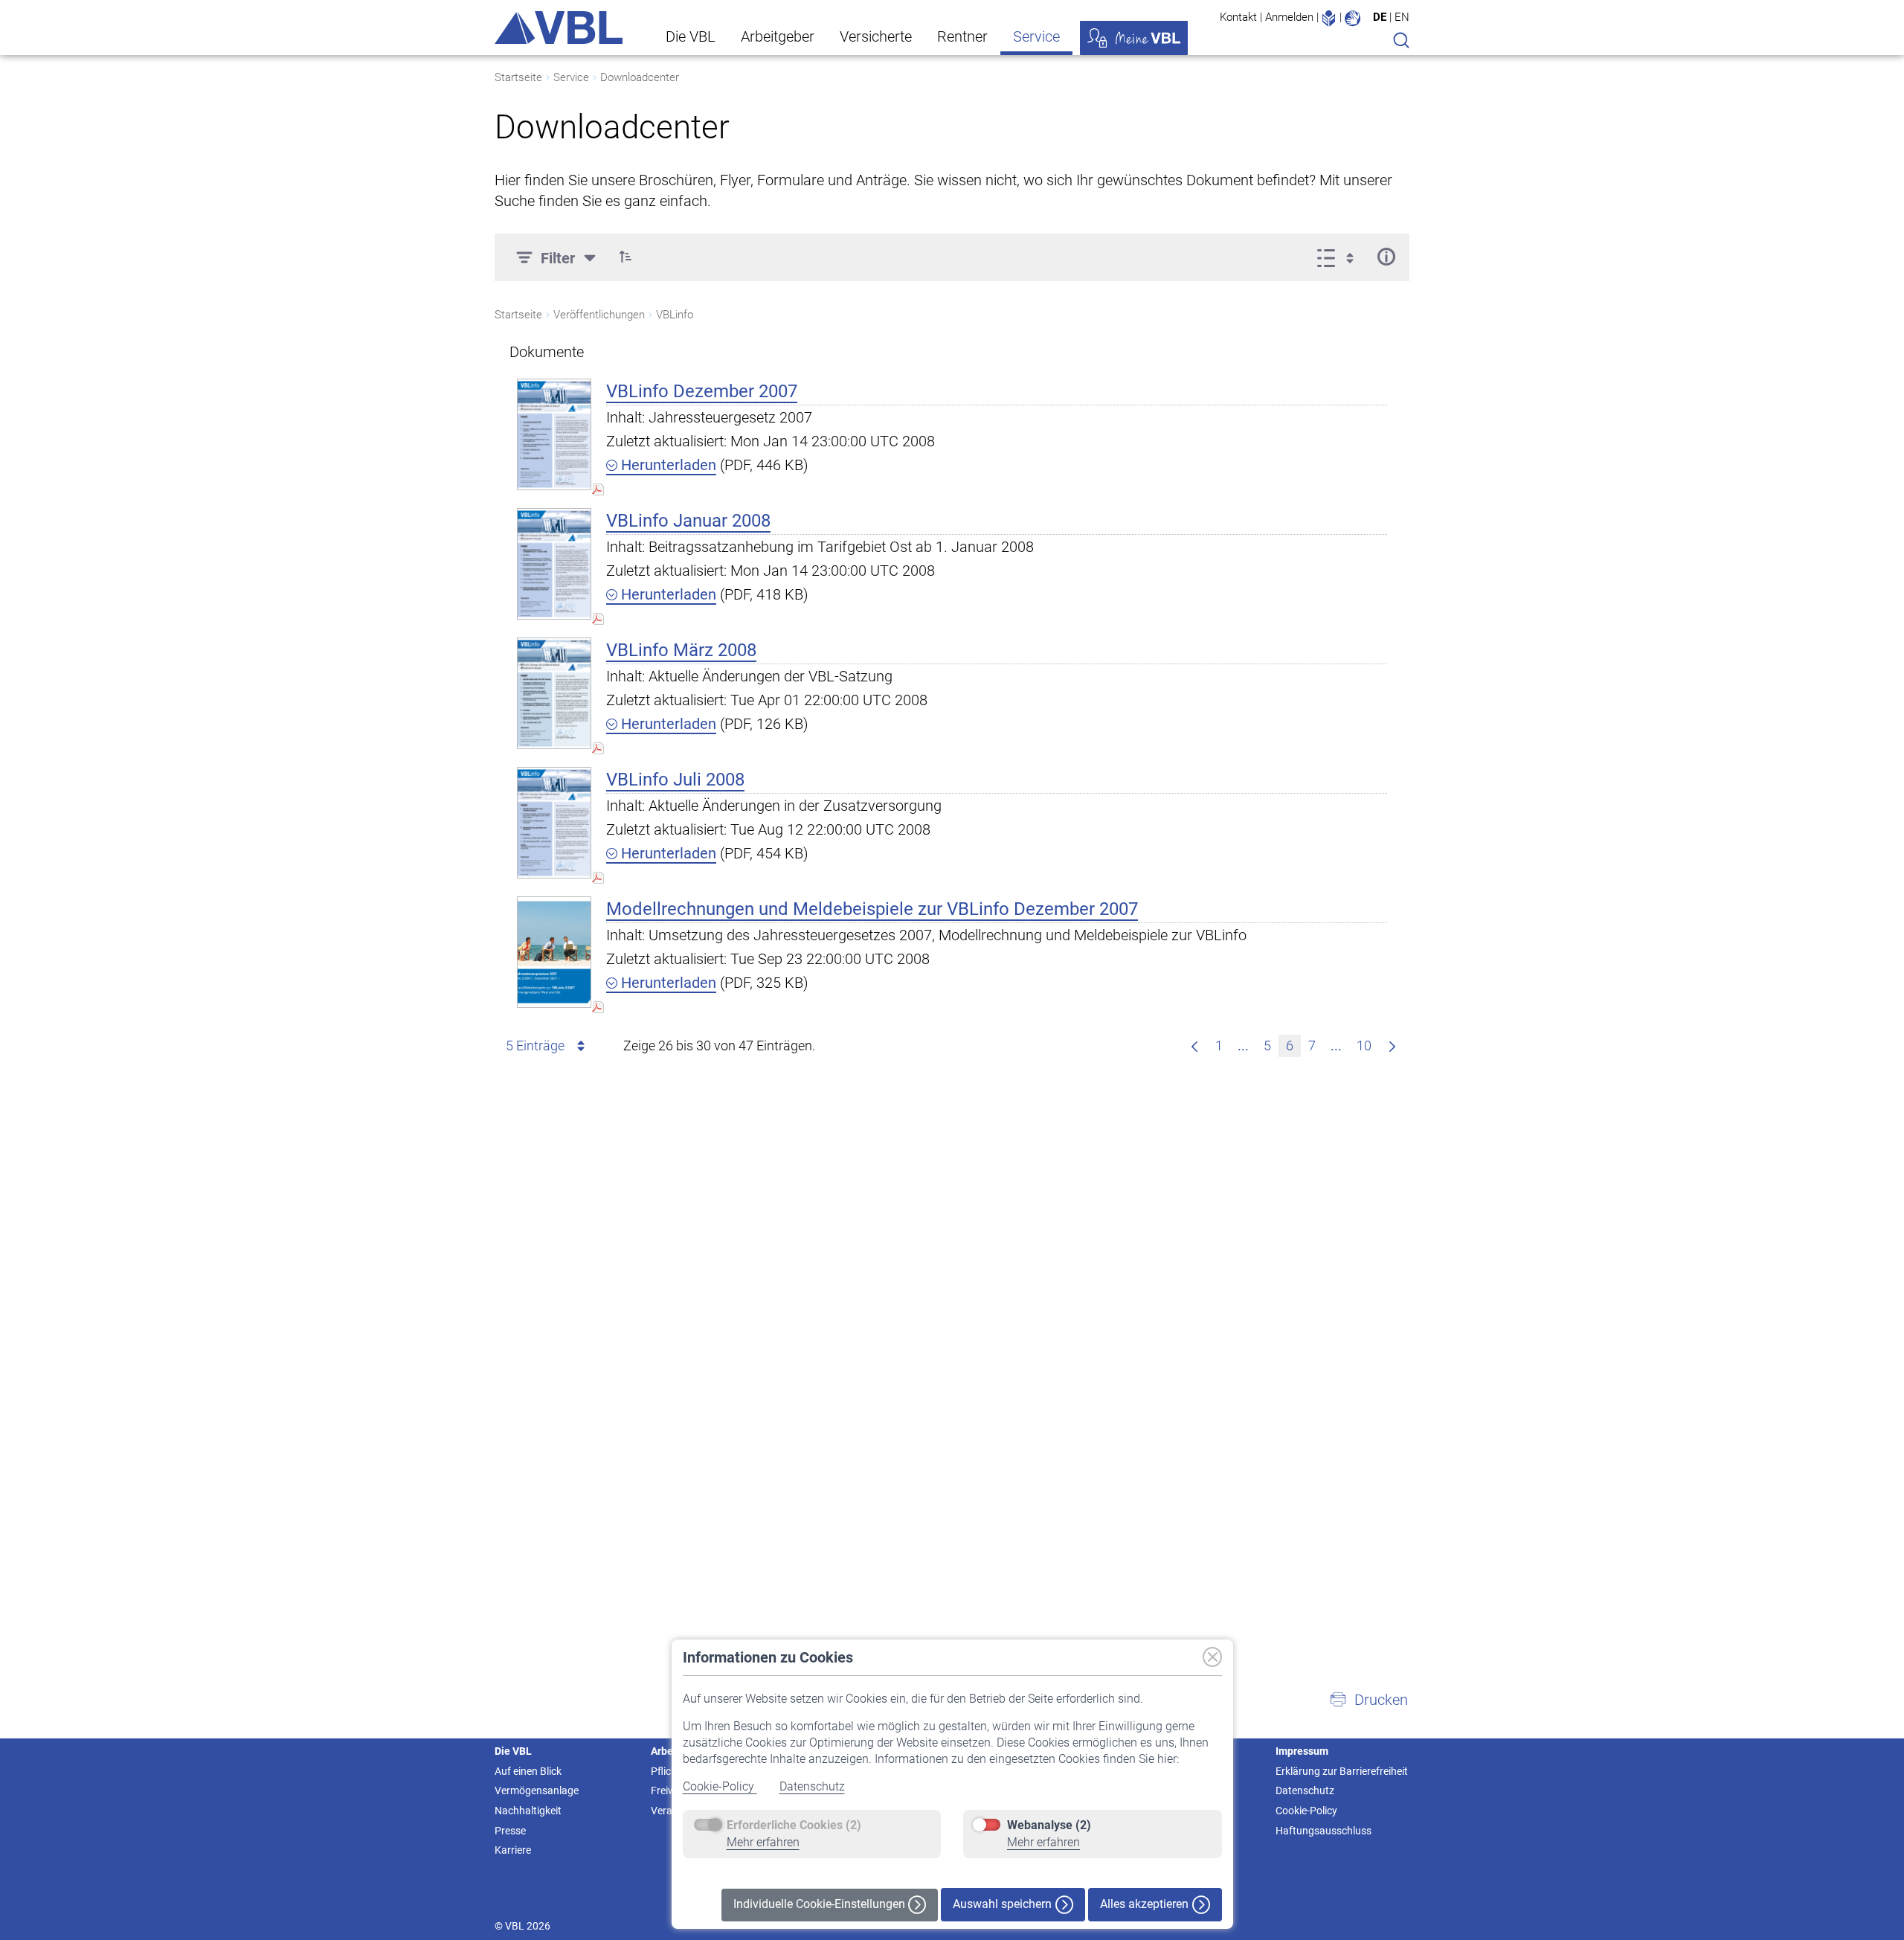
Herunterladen (667, 465)
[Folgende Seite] (1392, 1046)
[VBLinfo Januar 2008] (554, 563)
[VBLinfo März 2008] (554, 693)
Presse (510, 1831)
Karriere (513, 1850)
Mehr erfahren (763, 1842)
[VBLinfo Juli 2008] (554, 822)
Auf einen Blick (528, 1771)
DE (1380, 17)
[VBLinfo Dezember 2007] (554, 434)
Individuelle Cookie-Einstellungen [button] (821, 1904)
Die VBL (691, 36)
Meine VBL (1134, 38)
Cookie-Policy (720, 1786)
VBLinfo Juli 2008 (675, 780)
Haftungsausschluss (1324, 1831)
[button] (625, 257)
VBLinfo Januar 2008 (688, 521)
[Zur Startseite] (559, 28)
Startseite (518, 77)
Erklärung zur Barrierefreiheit (1342, 1771)
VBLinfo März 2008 (681, 650)
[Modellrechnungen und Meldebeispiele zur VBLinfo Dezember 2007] (554, 952)
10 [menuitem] (1364, 1046)
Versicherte (876, 36)
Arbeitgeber (778, 36)
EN (1402, 17)
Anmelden (1289, 17)
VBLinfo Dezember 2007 (702, 391)
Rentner (962, 36)
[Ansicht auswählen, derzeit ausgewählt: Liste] (1340, 257)
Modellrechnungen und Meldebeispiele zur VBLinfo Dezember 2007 (872, 909)
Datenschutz (812, 1786)
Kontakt (1238, 17)
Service (1036, 36)
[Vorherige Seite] (1194, 1046)
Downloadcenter (640, 77)
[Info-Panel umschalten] (1386, 257)
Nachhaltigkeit (528, 1811)
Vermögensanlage (537, 1790)
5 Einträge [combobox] (535, 1046)
